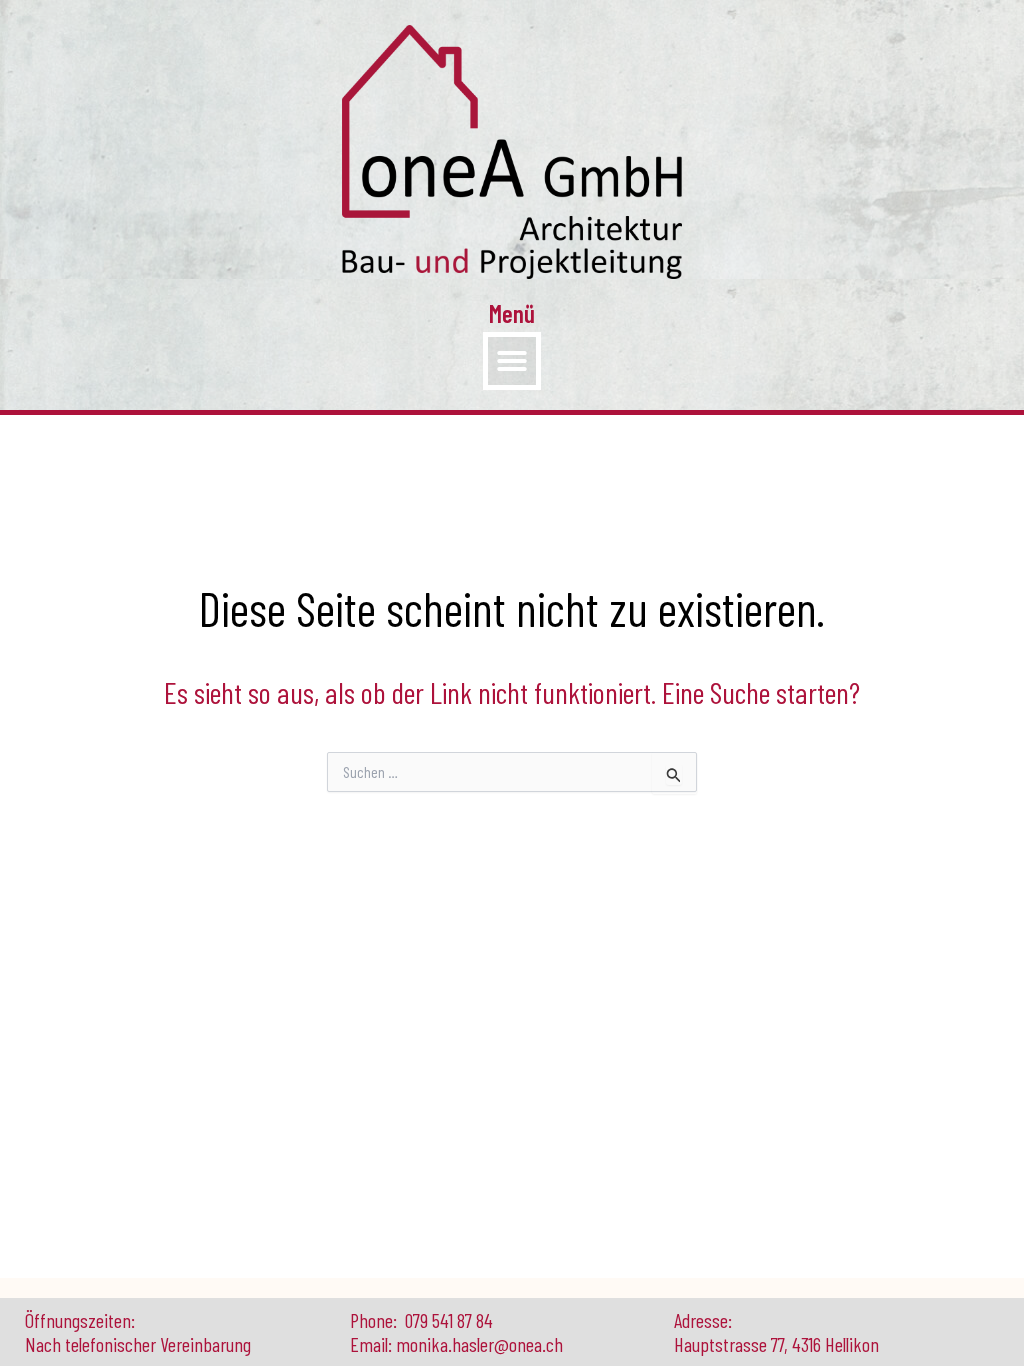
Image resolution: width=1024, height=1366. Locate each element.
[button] (512, 361)
